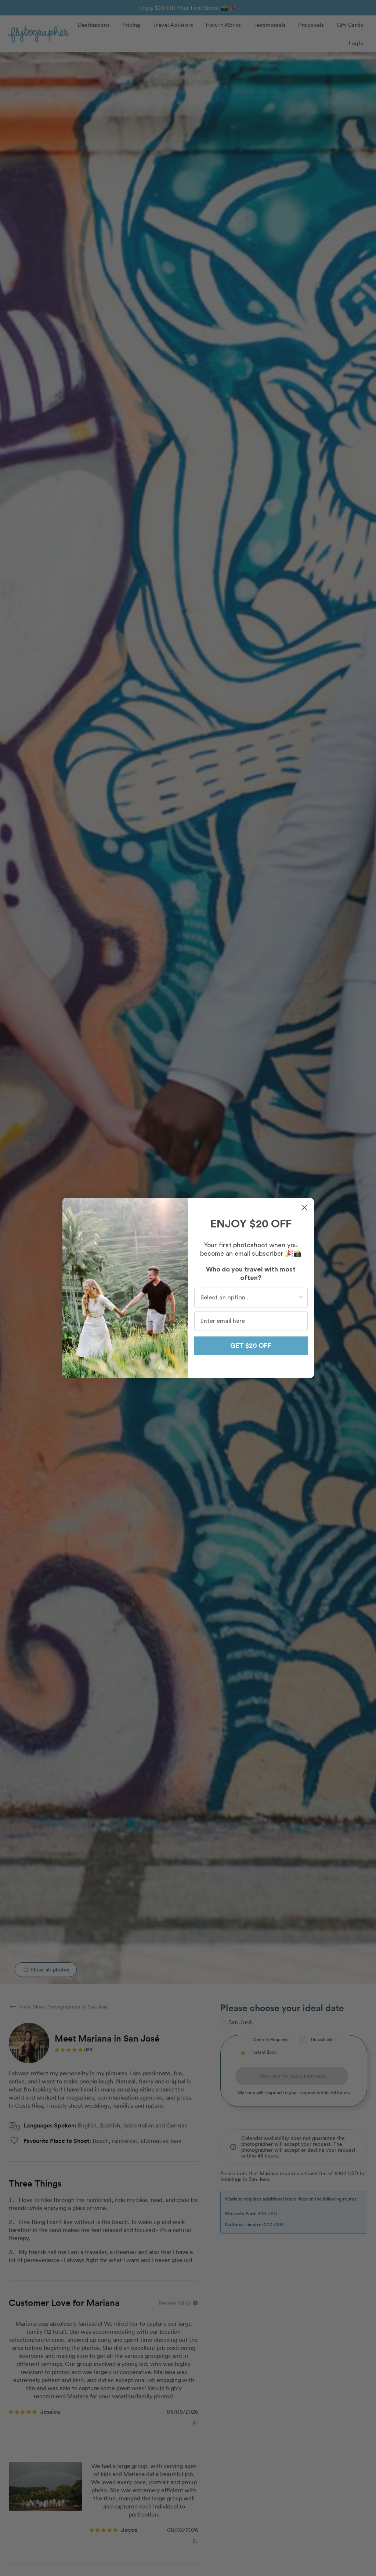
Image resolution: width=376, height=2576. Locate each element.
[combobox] (249, 1298)
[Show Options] (301, 1298)
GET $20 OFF (251, 1346)
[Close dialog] (305, 1207)
